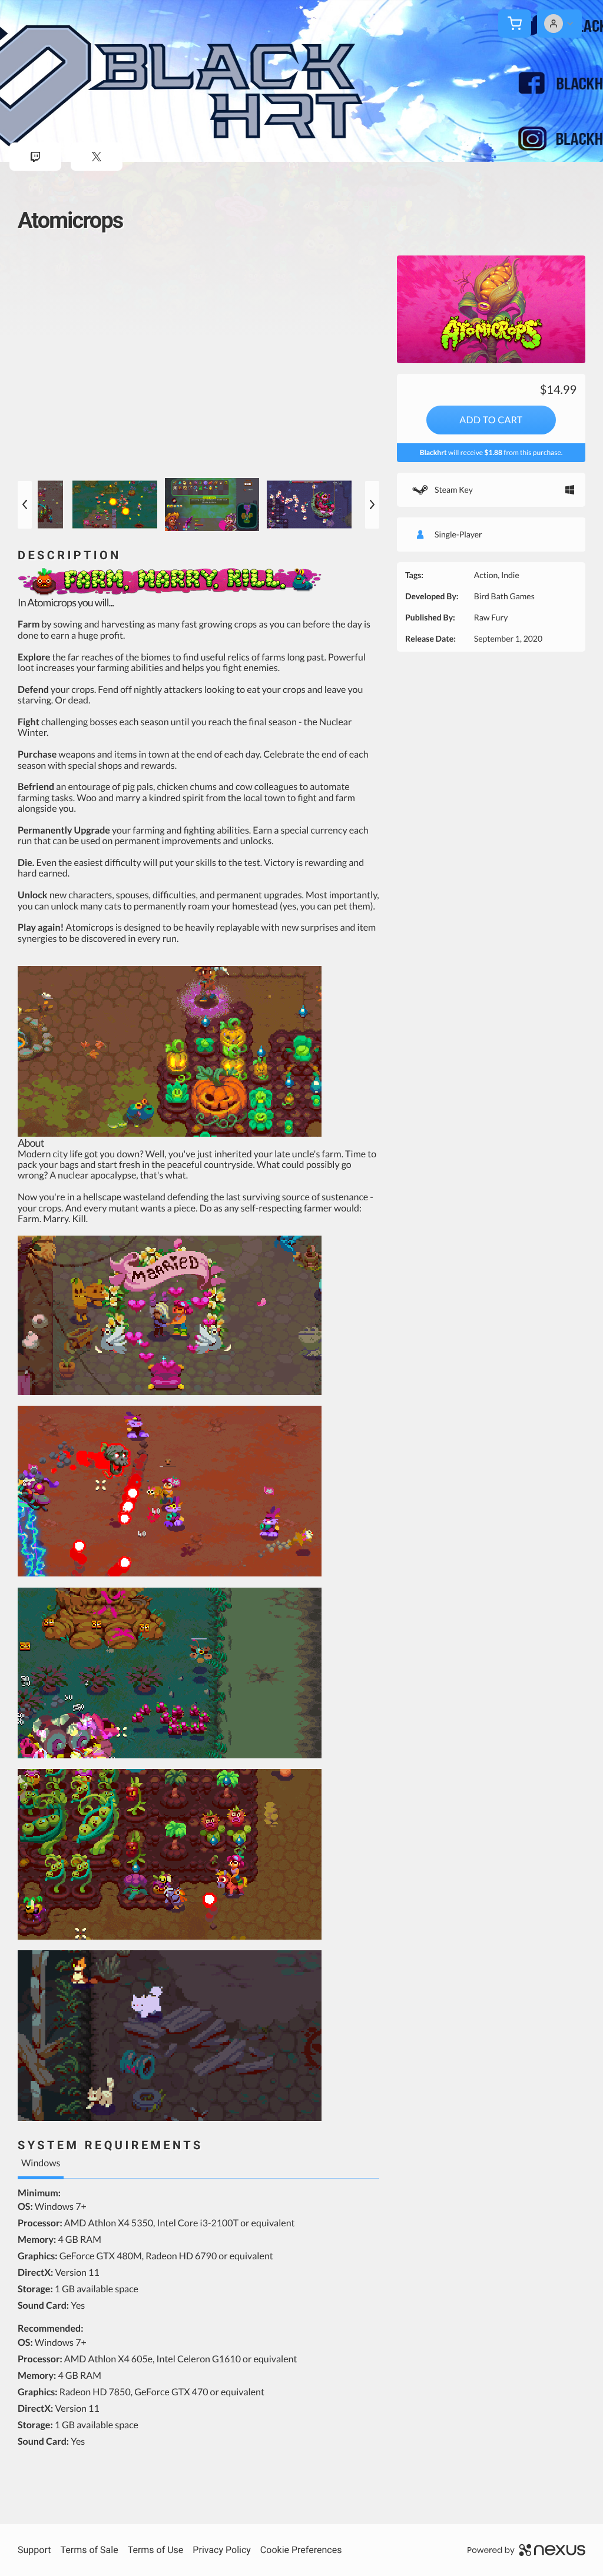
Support (34, 2550)
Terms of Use (156, 2550)
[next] (372, 505)
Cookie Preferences (301, 2550)
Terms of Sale (89, 2550)
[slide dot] (118, 504)
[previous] (25, 505)
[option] (198, 364)
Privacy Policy (222, 2550)
